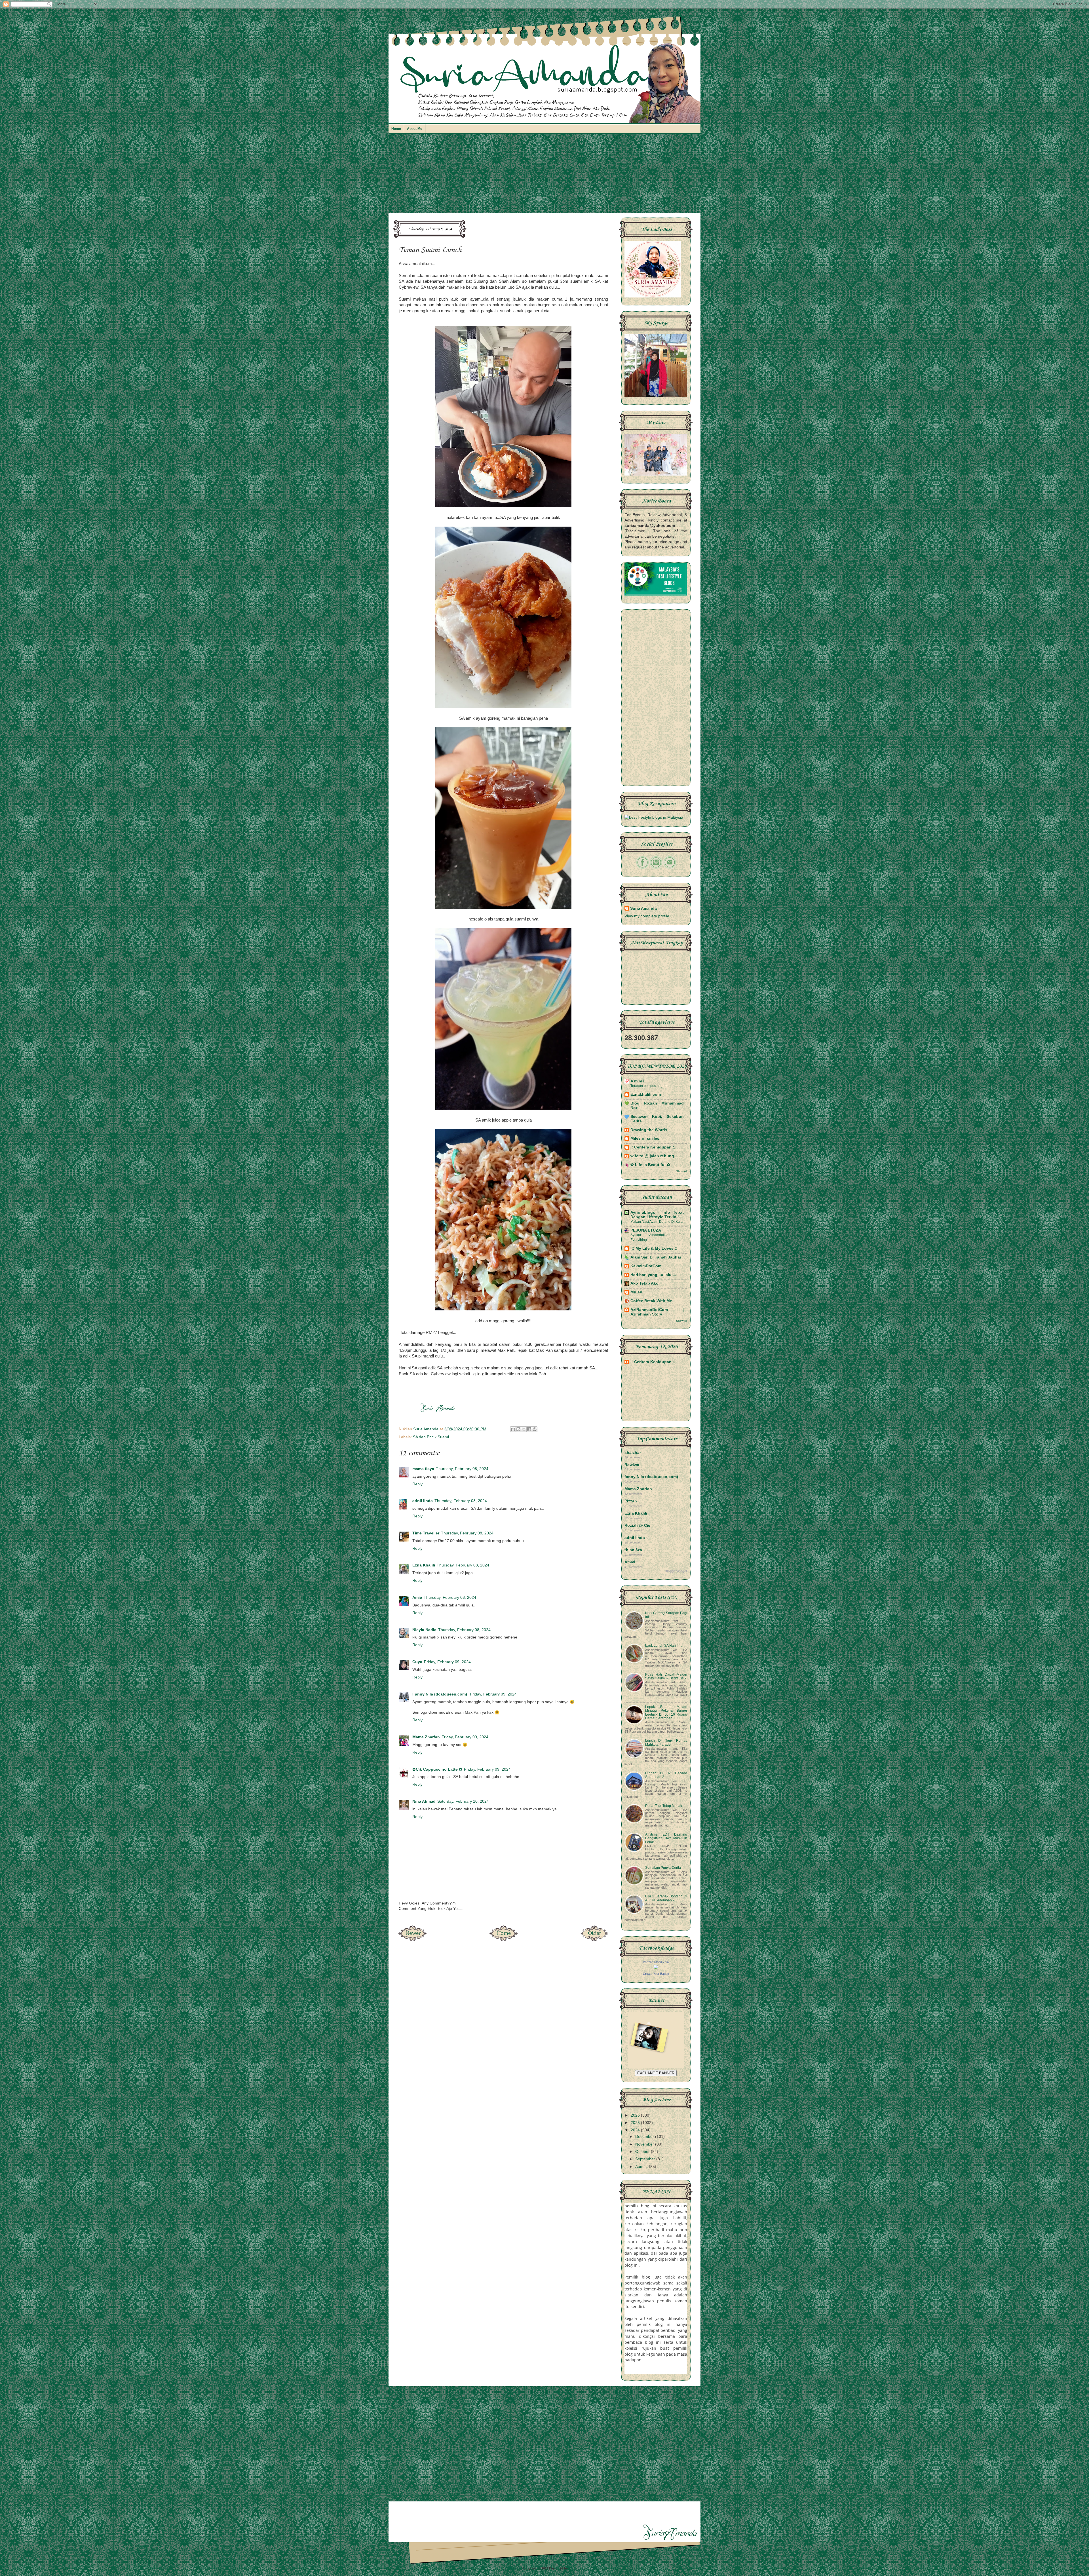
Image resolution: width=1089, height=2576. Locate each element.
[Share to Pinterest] (535, 1429)
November (645, 2144)
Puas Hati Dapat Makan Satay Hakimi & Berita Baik (666, 1676)
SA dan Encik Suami (431, 1437)
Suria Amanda (643, 908)
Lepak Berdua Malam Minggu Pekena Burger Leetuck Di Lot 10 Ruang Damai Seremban (666, 1713)
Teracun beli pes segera (649, 1086)
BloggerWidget (676, 1571)
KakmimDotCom (646, 1266)
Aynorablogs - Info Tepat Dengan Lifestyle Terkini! (657, 1215)
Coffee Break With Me (651, 1301)
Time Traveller (426, 1533)
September (646, 2159)
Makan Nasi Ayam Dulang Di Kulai (657, 1222)
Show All (682, 1171)
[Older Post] (594, 1940)
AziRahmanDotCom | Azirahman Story (657, 1312)
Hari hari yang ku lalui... (653, 1275)
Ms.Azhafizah (579, 2568)
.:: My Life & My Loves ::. (655, 1248)
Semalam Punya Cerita (663, 1868)
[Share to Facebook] (529, 1429)
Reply (417, 1484)
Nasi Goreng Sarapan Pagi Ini (666, 1615)
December (645, 2137)
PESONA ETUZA (646, 1230)
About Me (415, 129)
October (643, 2152)
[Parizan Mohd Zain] (656, 1968)
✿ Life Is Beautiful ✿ (650, 1165)
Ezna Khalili (424, 1565)
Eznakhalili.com (646, 1094)
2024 (636, 2130)
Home (396, 129)
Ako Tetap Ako (644, 1283)
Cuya (417, 1662)
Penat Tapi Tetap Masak (664, 1806)
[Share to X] (524, 1429)
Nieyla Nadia (424, 1630)
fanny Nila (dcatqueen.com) (651, 1477)
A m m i (637, 1081)
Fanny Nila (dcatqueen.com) (440, 1694)
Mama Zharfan (426, 1737)
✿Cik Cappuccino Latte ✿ (437, 1769)
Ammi (630, 1562)
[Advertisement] (544, 176)
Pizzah (631, 1501)
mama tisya (423, 1469)
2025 (636, 2123)
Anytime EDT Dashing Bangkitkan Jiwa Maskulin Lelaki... (666, 1838)
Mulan (636, 1292)
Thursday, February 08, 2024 (462, 1469)
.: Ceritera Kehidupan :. (653, 1147)
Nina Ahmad (424, 1801)
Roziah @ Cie (637, 1525)
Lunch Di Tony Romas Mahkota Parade (666, 1742)
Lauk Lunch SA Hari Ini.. (664, 1646)
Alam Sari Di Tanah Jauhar (656, 1257)
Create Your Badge (656, 1974)
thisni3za (633, 1550)
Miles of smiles (645, 1138)
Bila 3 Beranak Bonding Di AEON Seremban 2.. (666, 1898)
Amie (417, 1598)
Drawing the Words (649, 1130)
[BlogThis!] (518, 1429)
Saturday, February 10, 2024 (463, 1801)
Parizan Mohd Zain (656, 1962)
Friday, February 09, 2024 (447, 1662)
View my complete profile (647, 916)
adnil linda (423, 1501)
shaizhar (633, 1453)
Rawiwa (632, 1465)
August (642, 2167)
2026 (636, 2115)
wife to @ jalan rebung (652, 1156)
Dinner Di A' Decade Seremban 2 (666, 1775)
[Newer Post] (413, 1940)
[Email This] (513, 1429)
